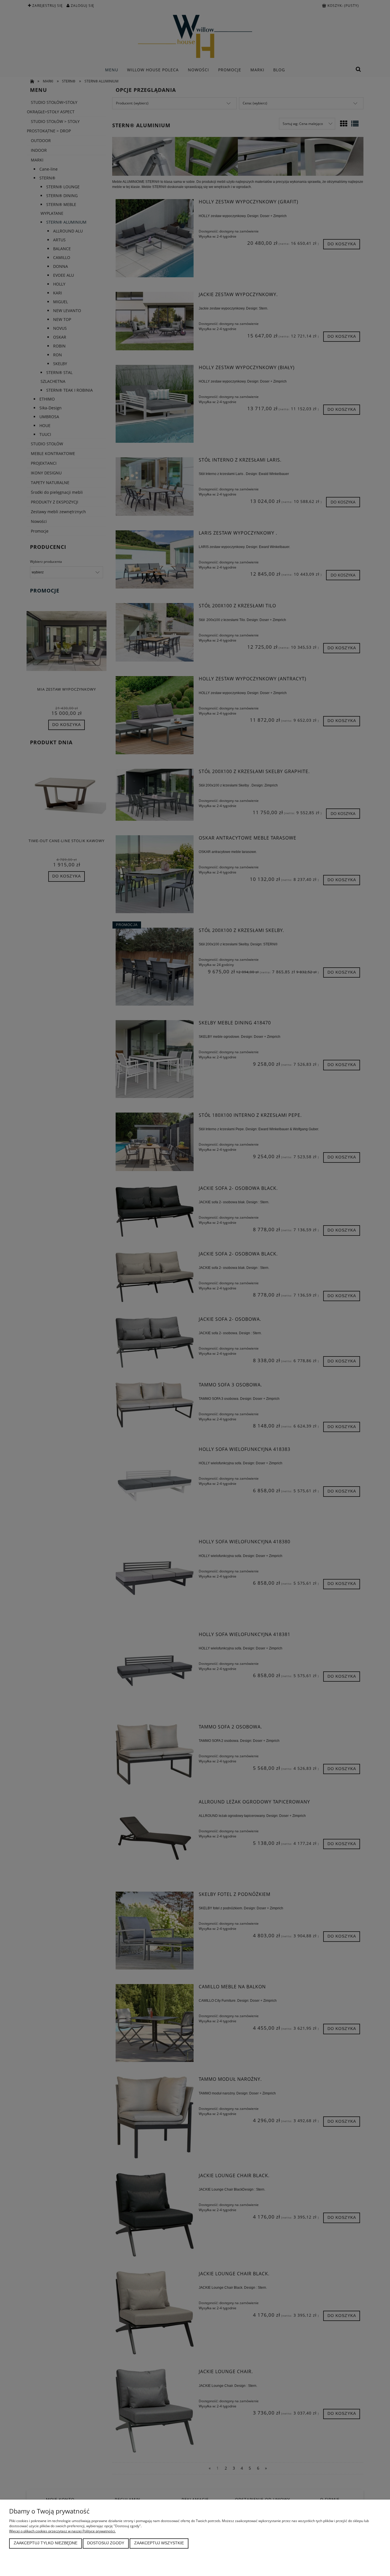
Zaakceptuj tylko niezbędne (46, 2543)
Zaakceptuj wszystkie (159, 2543)
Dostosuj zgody (106, 2543)
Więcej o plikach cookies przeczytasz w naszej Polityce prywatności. (62, 2531)
